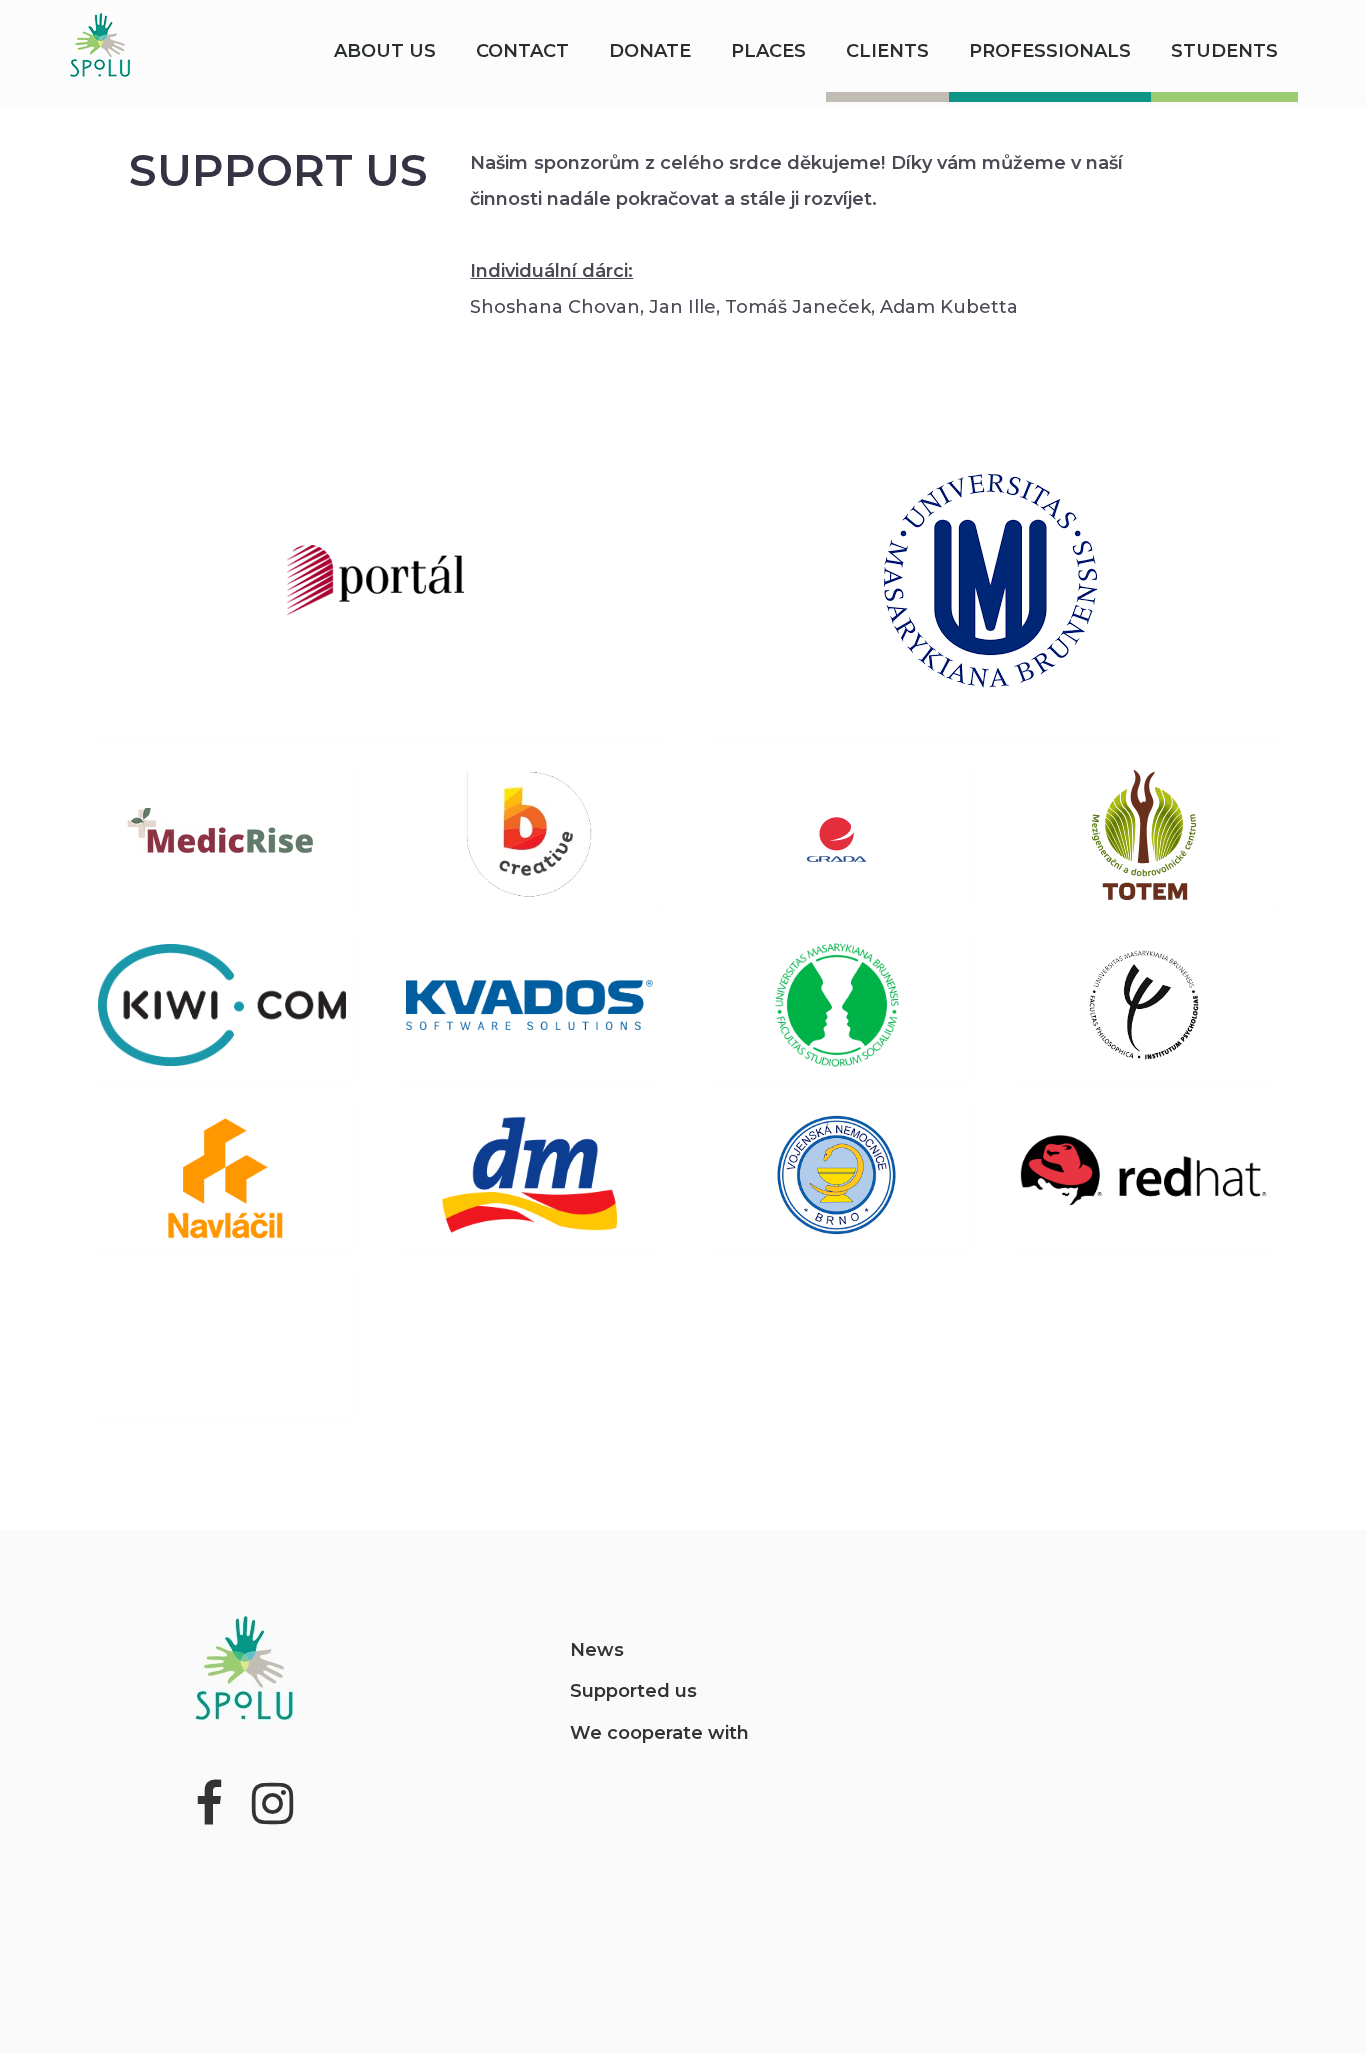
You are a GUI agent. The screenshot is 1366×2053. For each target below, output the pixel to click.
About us (385, 51)
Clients (887, 51)
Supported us (633, 1691)
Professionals (1050, 51)
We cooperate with (659, 1733)
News (597, 1650)
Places (768, 51)
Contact (522, 51)
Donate (650, 51)
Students (1224, 51)
